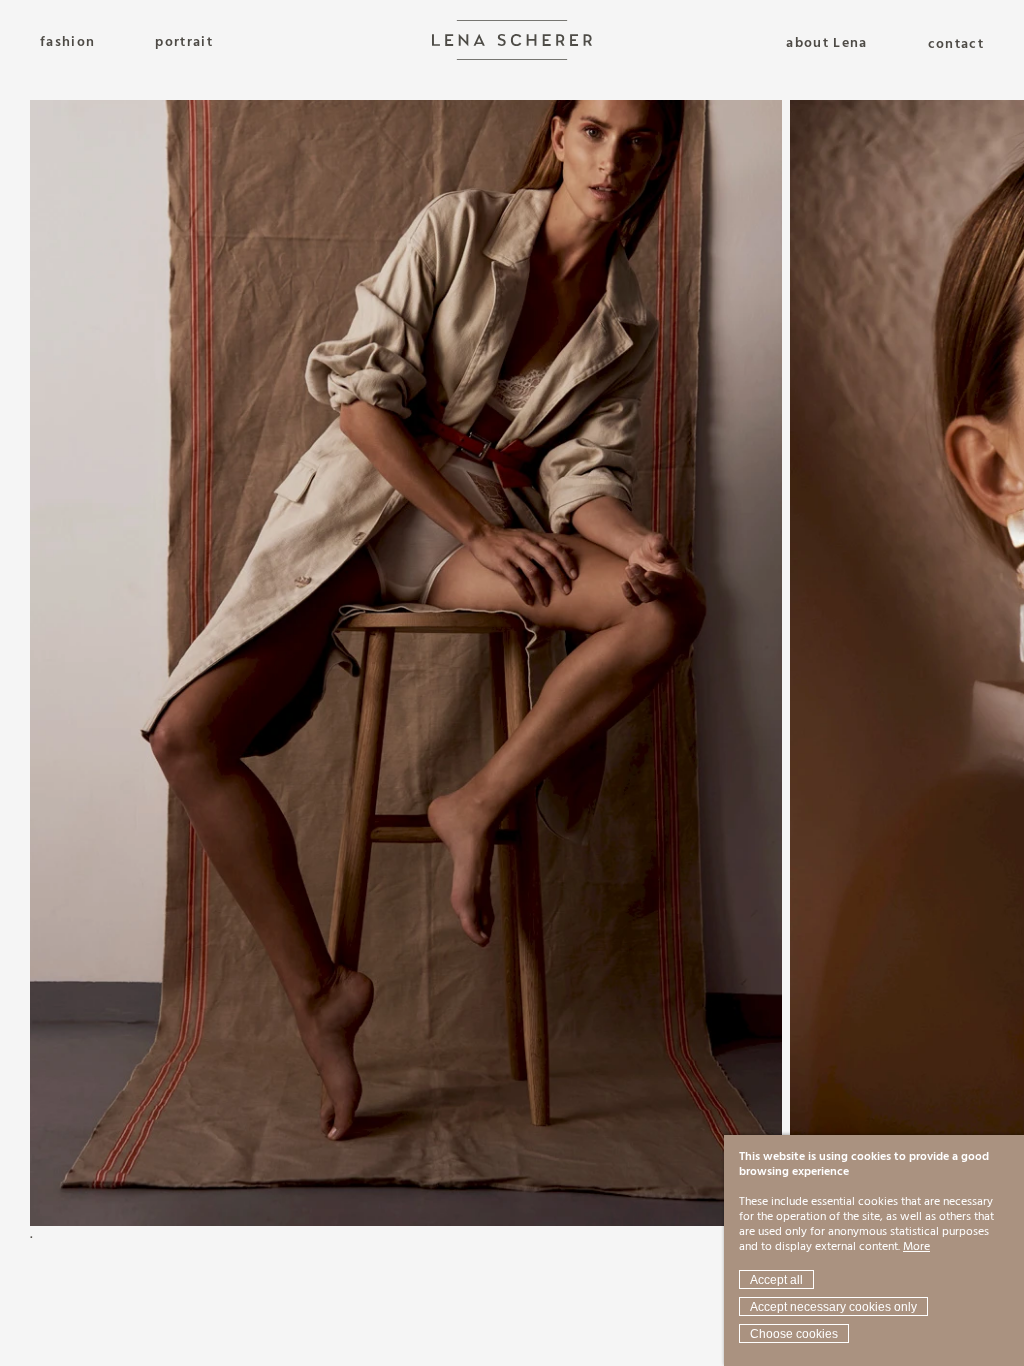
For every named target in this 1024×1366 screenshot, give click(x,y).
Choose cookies (794, 1334)
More (916, 1247)
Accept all (776, 1280)
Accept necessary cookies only (833, 1307)
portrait (184, 42)
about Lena (826, 44)
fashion (67, 42)
